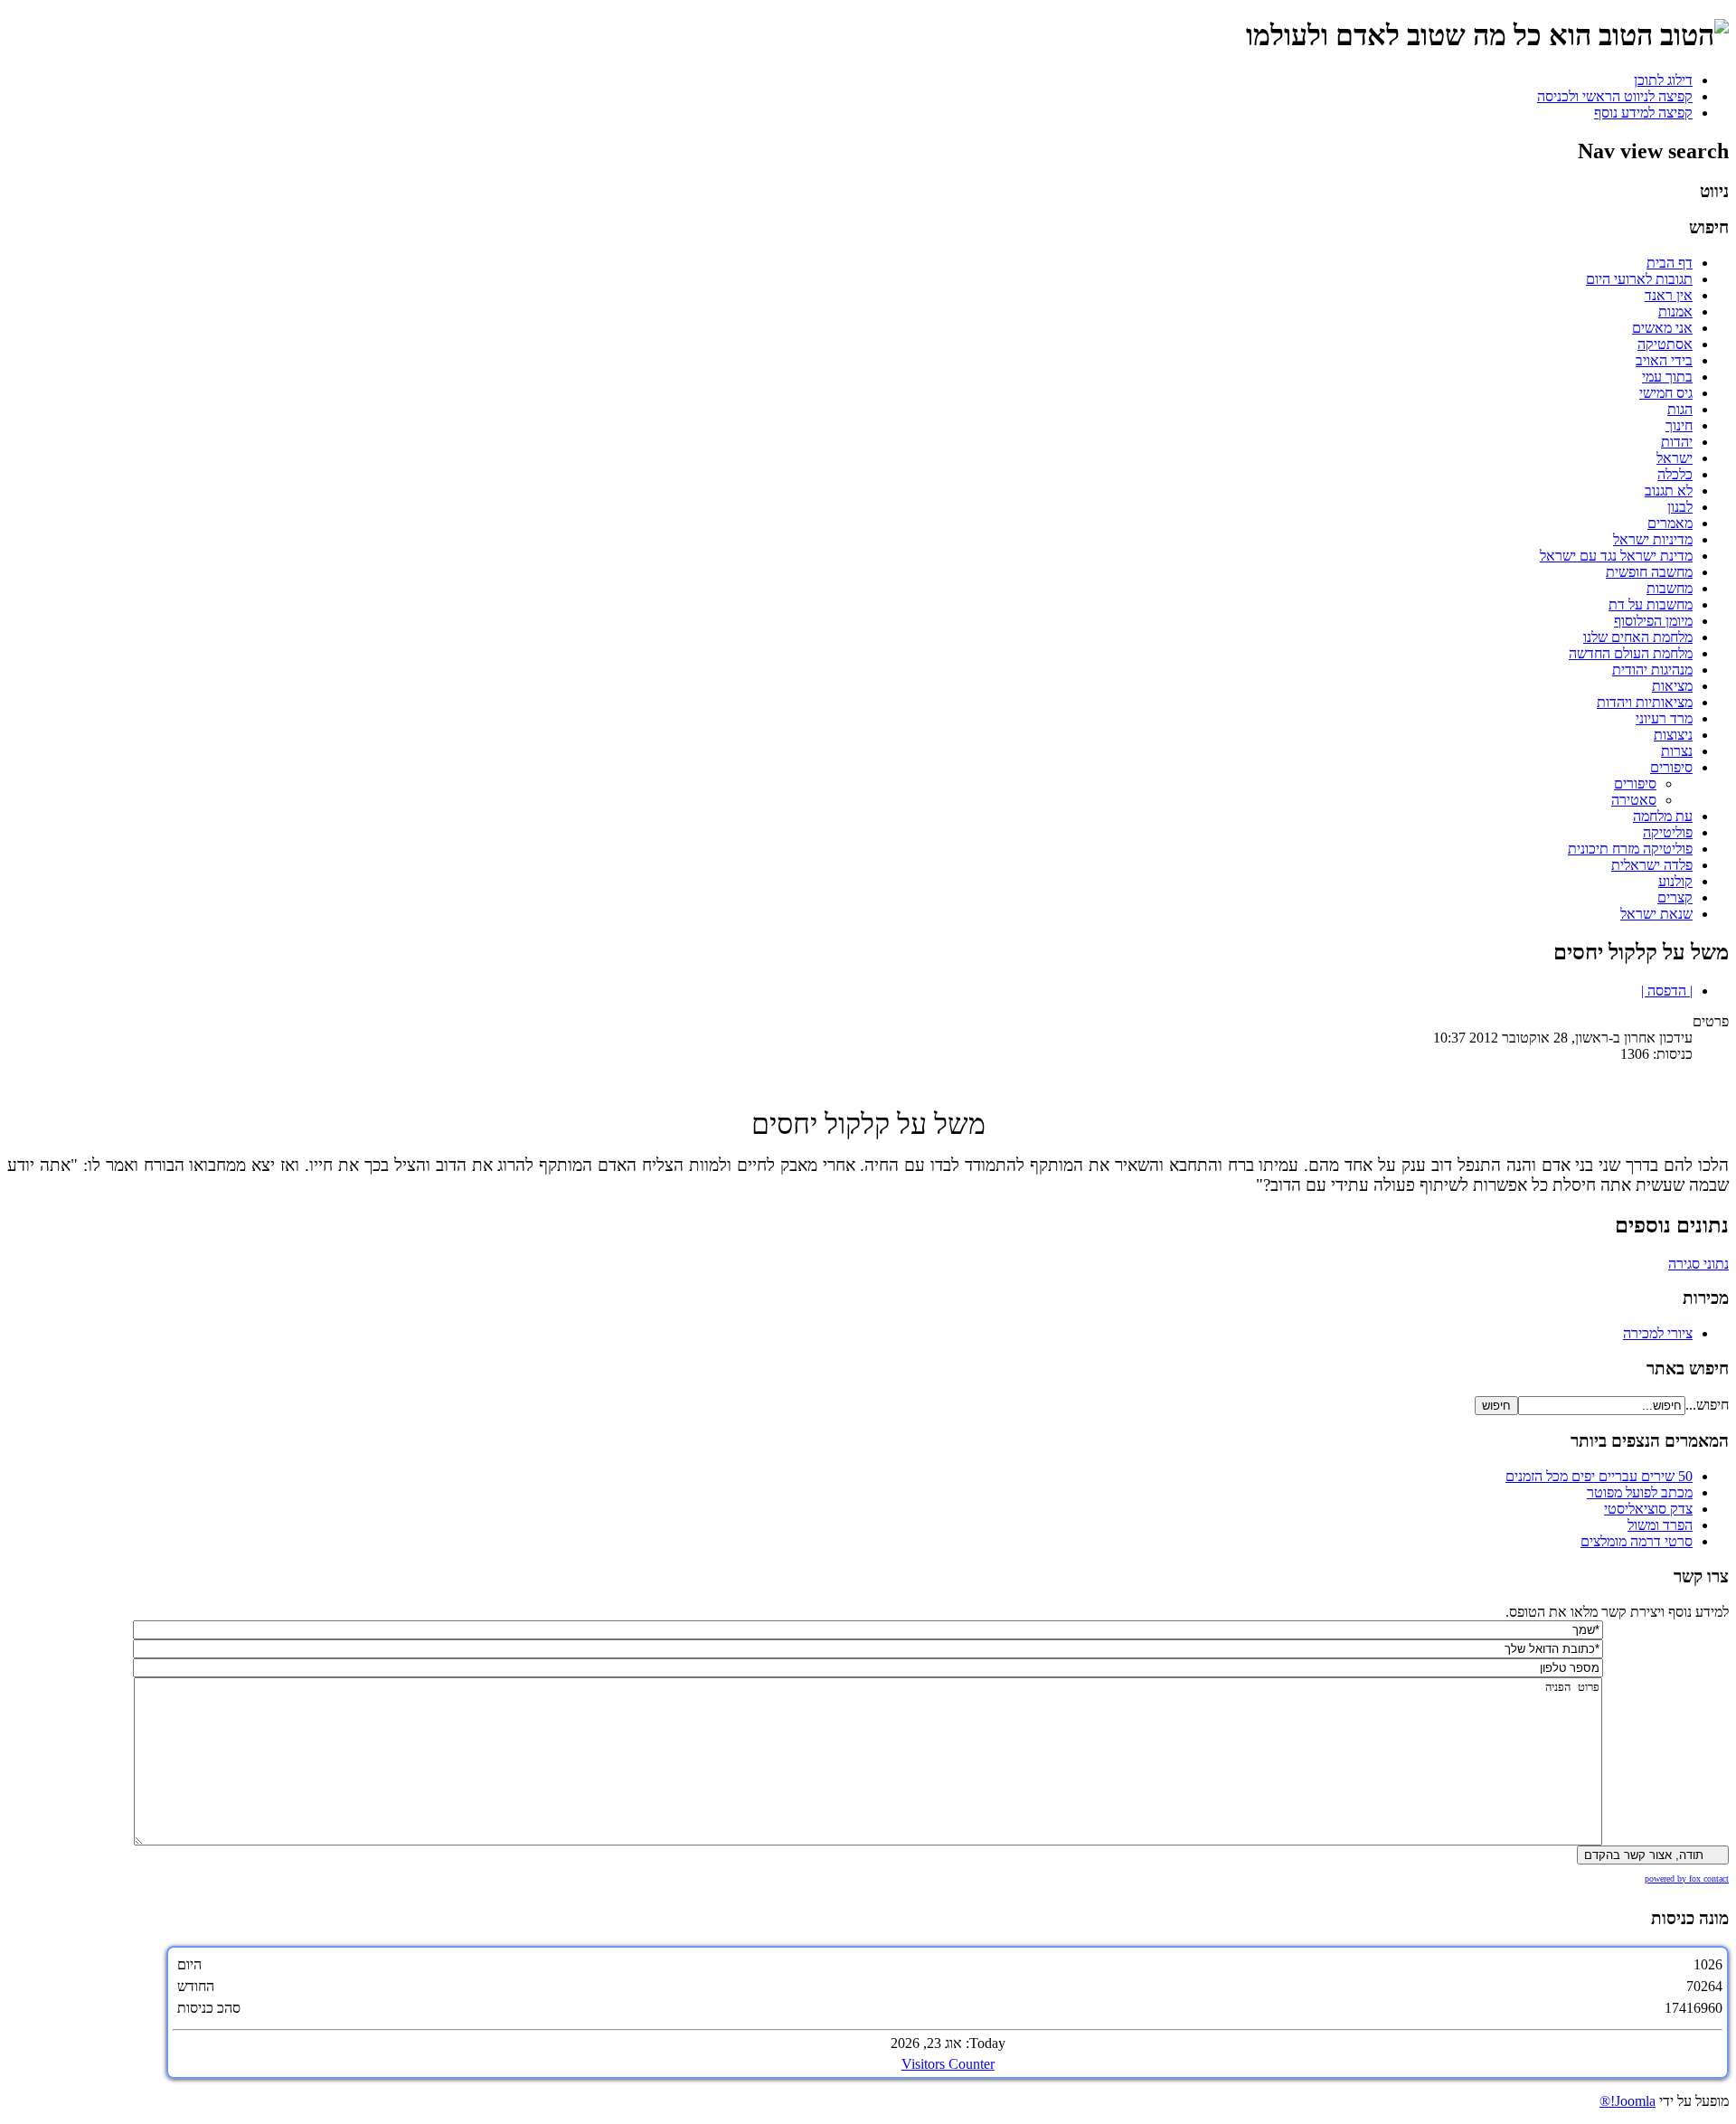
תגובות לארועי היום (1639, 279)
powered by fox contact (1687, 1879)
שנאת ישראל (1656, 914)
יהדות (1677, 442)
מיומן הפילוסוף (1653, 621)
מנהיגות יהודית (1652, 670)
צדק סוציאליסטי (1648, 1509)
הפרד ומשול (1660, 1525)
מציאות (1672, 686)
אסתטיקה (1665, 344)
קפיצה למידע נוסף (1643, 113)
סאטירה (1634, 800)
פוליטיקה (1668, 832)
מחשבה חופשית (1649, 572)
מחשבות (1670, 588)
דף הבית (1670, 263)
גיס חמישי (1666, 393)
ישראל (1675, 458)
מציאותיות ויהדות (1645, 702)
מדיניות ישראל (1653, 539)
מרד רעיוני (1664, 718)
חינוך (1679, 425)
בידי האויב (1664, 360)
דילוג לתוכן (1663, 80)
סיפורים (1671, 767)
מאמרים (1670, 523)
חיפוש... (1707, 1405)
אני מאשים (1662, 328)
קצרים (1675, 897)
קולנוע (1675, 881)
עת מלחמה (1663, 816)
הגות (1680, 409)
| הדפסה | (1667, 991)
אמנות (1675, 312)
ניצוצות (1673, 735)
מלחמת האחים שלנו (1638, 637)
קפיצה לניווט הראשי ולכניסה (1615, 96)
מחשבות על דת (1651, 604)
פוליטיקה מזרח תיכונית (1630, 849)
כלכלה (1675, 474)
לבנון (1680, 507)
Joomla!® (1627, 2101)
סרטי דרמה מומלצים (1637, 1541)
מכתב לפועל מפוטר (1640, 1492)
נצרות (1677, 751)
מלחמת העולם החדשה (1631, 653)
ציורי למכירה (1658, 1333)
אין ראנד (1669, 295)
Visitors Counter (948, 2064)
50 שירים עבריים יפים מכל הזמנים (1599, 1476)
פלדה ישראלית (1652, 865)
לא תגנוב (1669, 491)
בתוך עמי (1667, 377)
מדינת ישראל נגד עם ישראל (1616, 556)
